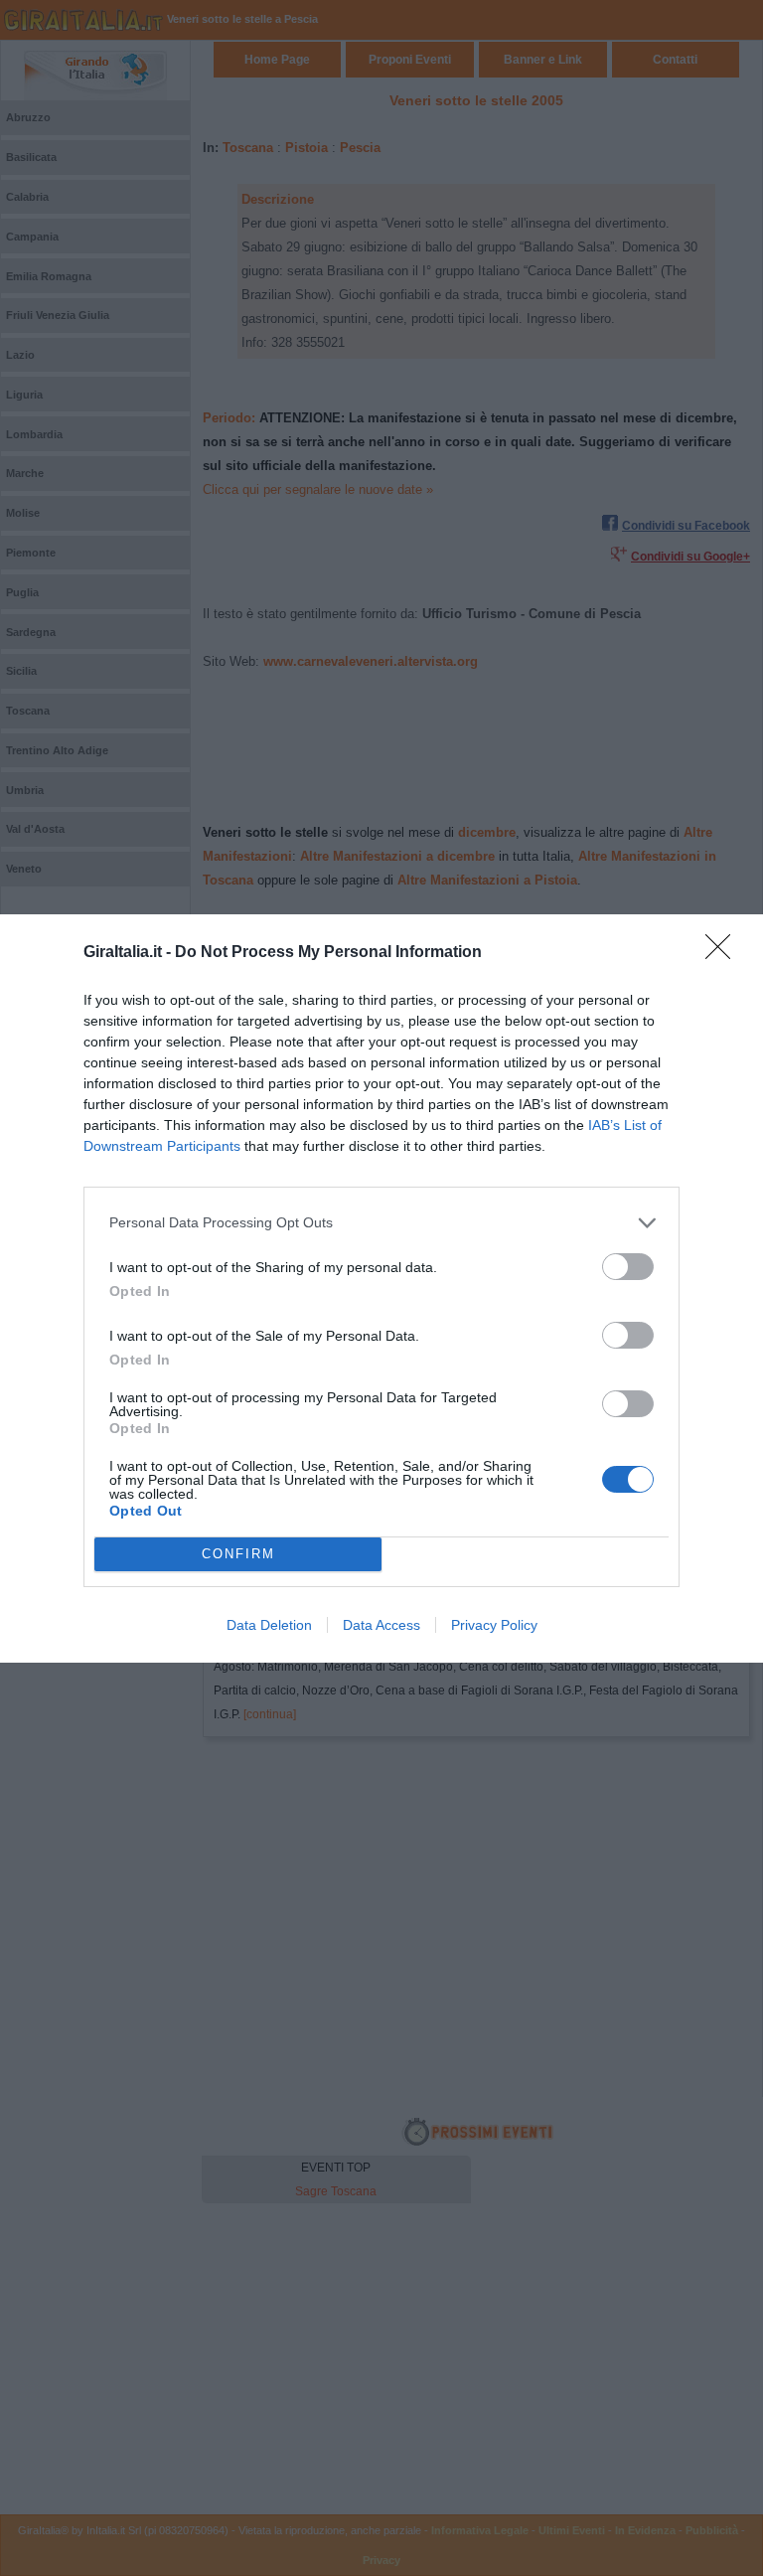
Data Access (381, 1625)
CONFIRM (238, 1554)
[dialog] (381, 1288)
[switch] (628, 1267)
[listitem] (381, 1223)
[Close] (724, 953)
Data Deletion (269, 1625)
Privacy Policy (494, 1625)
